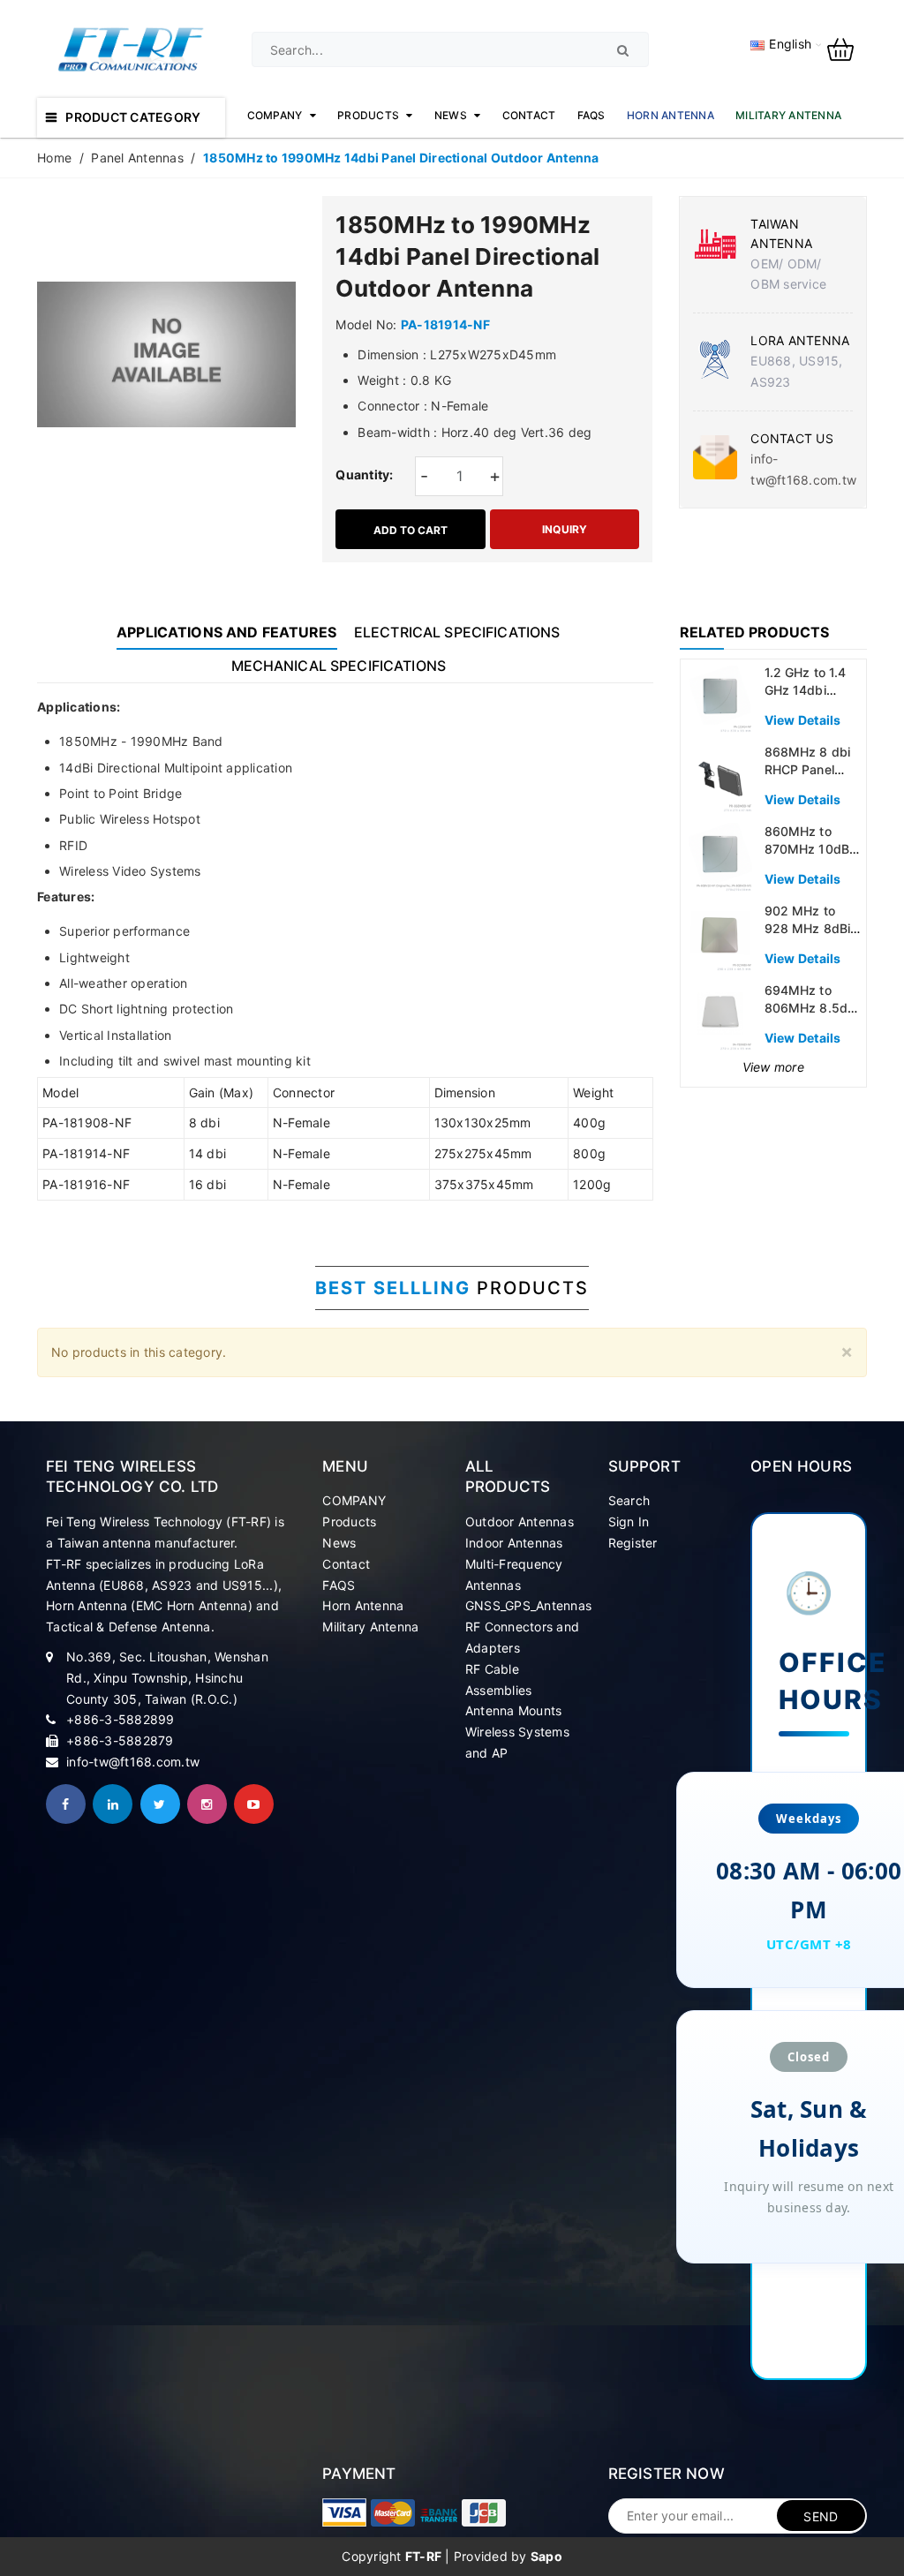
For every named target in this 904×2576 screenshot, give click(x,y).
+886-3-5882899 (121, 1719)
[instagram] (207, 1804)
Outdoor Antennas (520, 1521)
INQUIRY (565, 529)
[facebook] (66, 1804)
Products (349, 1521)
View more (773, 1067)
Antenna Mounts (514, 1710)
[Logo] (131, 48)
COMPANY (354, 1500)
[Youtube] (254, 1804)
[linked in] (113, 1804)
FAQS (339, 1585)
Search (629, 1500)
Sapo (546, 2556)
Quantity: (364, 475)
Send (821, 2516)
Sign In (629, 1521)
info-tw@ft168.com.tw (133, 1762)
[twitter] (160, 1804)
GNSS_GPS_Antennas (528, 1605)
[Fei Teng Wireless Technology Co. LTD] (344, 2512)
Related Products (754, 632)
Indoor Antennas (514, 1543)
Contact (346, 1564)
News (339, 1543)
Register (633, 1543)
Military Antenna (370, 1627)
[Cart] (847, 48)
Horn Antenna (363, 1605)
